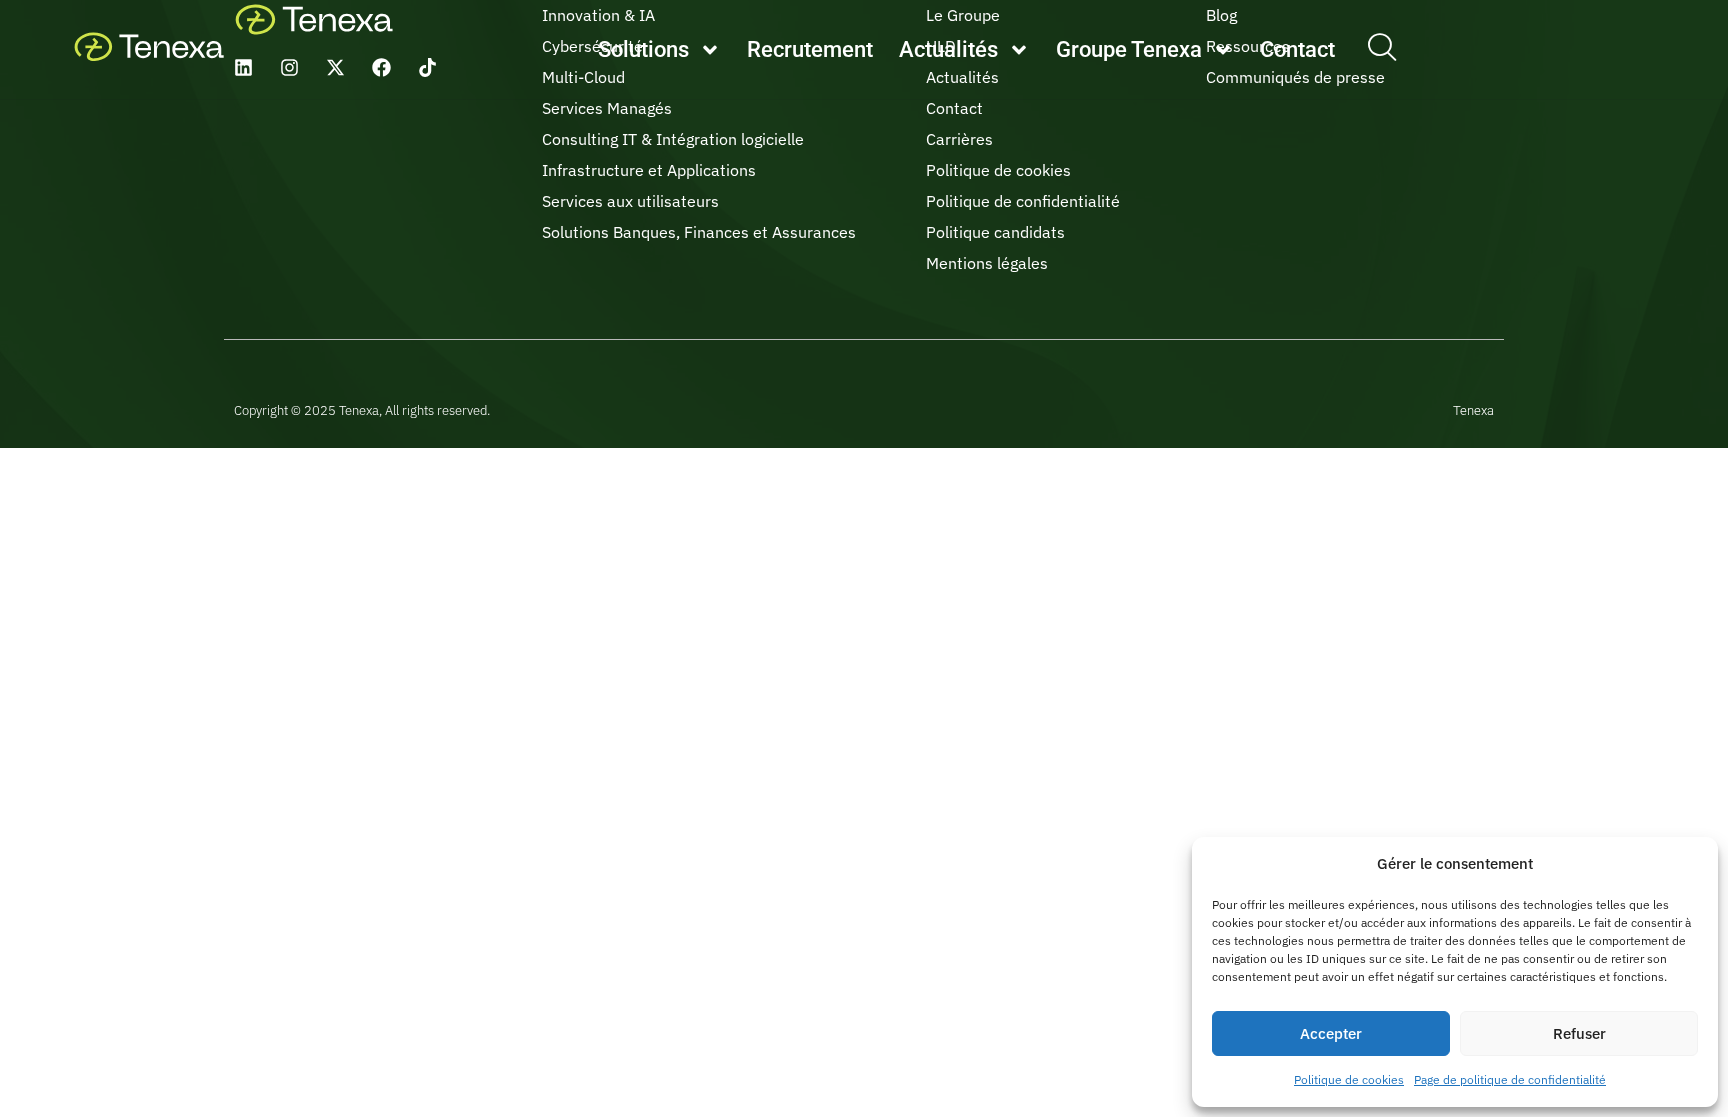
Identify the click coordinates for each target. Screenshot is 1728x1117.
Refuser (1579, 1033)
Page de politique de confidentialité (1510, 1079)
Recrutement (810, 49)
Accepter (1331, 1033)
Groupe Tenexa (1129, 49)
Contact (1297, 49)
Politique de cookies (1349, 1079)
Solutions (643, 49)
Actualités (948, 49)
